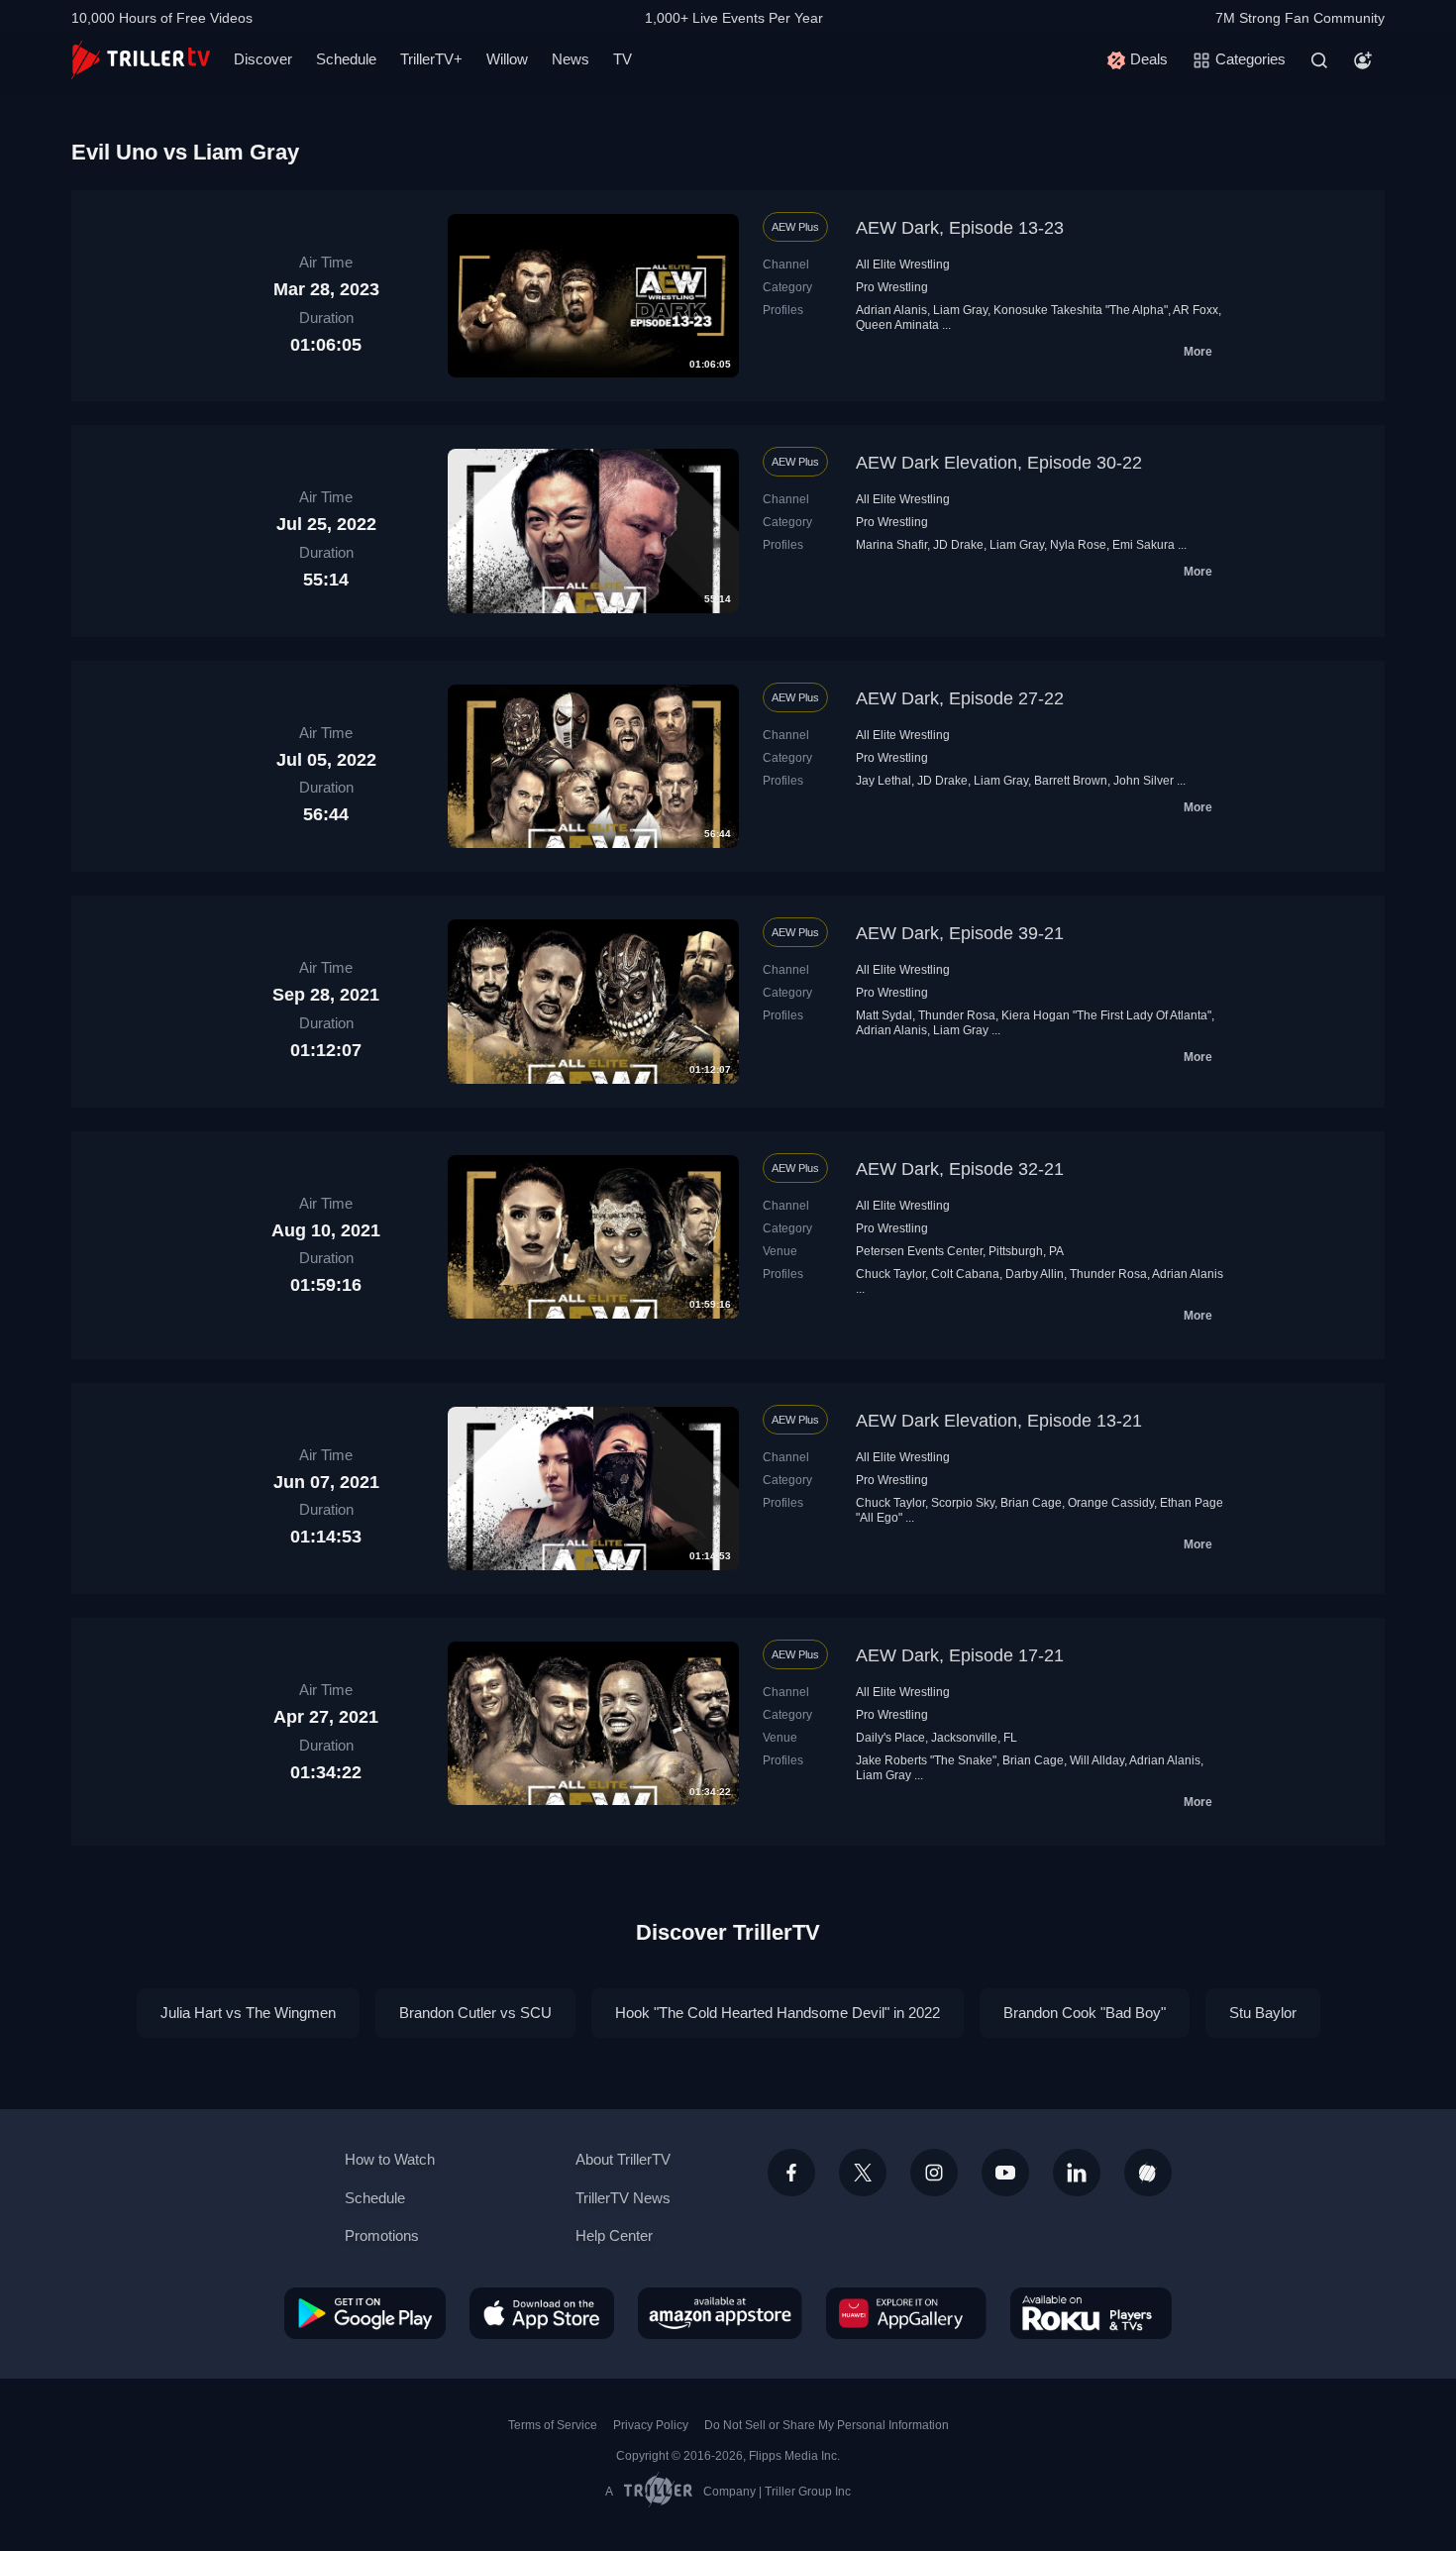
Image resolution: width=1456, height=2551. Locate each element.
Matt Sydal (884, 1015)
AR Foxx (1196, 310)
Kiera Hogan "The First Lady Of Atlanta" (1106, 1015)
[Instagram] (934, 2173)
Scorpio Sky (963, 1503)
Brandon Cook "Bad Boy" (1085, 2013)
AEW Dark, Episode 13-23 (960, 228)
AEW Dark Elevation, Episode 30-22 (999, 463)
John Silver (1144, 781)
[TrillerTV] (141, 60)
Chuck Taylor (890, 1274)
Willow (507, 59)
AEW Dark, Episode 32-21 (960, 1169)
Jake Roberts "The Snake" (926, 1760)
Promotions (382, 2235)
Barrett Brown (1071, 781)
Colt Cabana (965, 1274)
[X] (863, 2173)
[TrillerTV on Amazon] (720, 2313)
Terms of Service (553, 2425)
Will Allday (1097, 1760)
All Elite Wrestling (903, 265)
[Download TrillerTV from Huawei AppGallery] (906, 2313)
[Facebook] (791, 2173)
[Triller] (1148, 2173)
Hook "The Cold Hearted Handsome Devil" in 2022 (778, 2013)
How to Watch (390, 2159)
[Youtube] (1005, 2173)
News (571, 59)
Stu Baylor (1263, 2013)
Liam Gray (960, 310)
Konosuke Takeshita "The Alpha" (1081, 310)
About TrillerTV (623, 2159)
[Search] (1319, 60)
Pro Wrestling (892, 287)
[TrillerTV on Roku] (1091, 2313)
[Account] (1363, 60)
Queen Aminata (897, 325)
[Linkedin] (1077, 2173)
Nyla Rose (1078, 545)
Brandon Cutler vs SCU (475, 2013)
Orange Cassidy (1111, 1503)
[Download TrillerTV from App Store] (542, 2313)
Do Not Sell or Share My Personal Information (827, 2425)
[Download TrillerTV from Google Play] (365, 2313)
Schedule (346, 59)
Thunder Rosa (957, 1015)
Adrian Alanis (891, 310)
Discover (263, 59)
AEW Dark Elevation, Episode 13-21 (999, 1421)
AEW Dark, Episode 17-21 (960, 1655)
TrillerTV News (623, 2198)
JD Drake (958, 545)
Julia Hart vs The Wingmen (248, 2013)
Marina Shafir (891, 545)
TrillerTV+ (431, 59)
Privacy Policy (651, 2425)
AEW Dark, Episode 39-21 (960, 933)
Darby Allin (1035, 1274)
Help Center (614, 2235)
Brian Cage (1031, 1503)
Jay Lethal (884, 781)
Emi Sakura (1144, 545)
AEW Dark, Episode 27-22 (960, 698)
